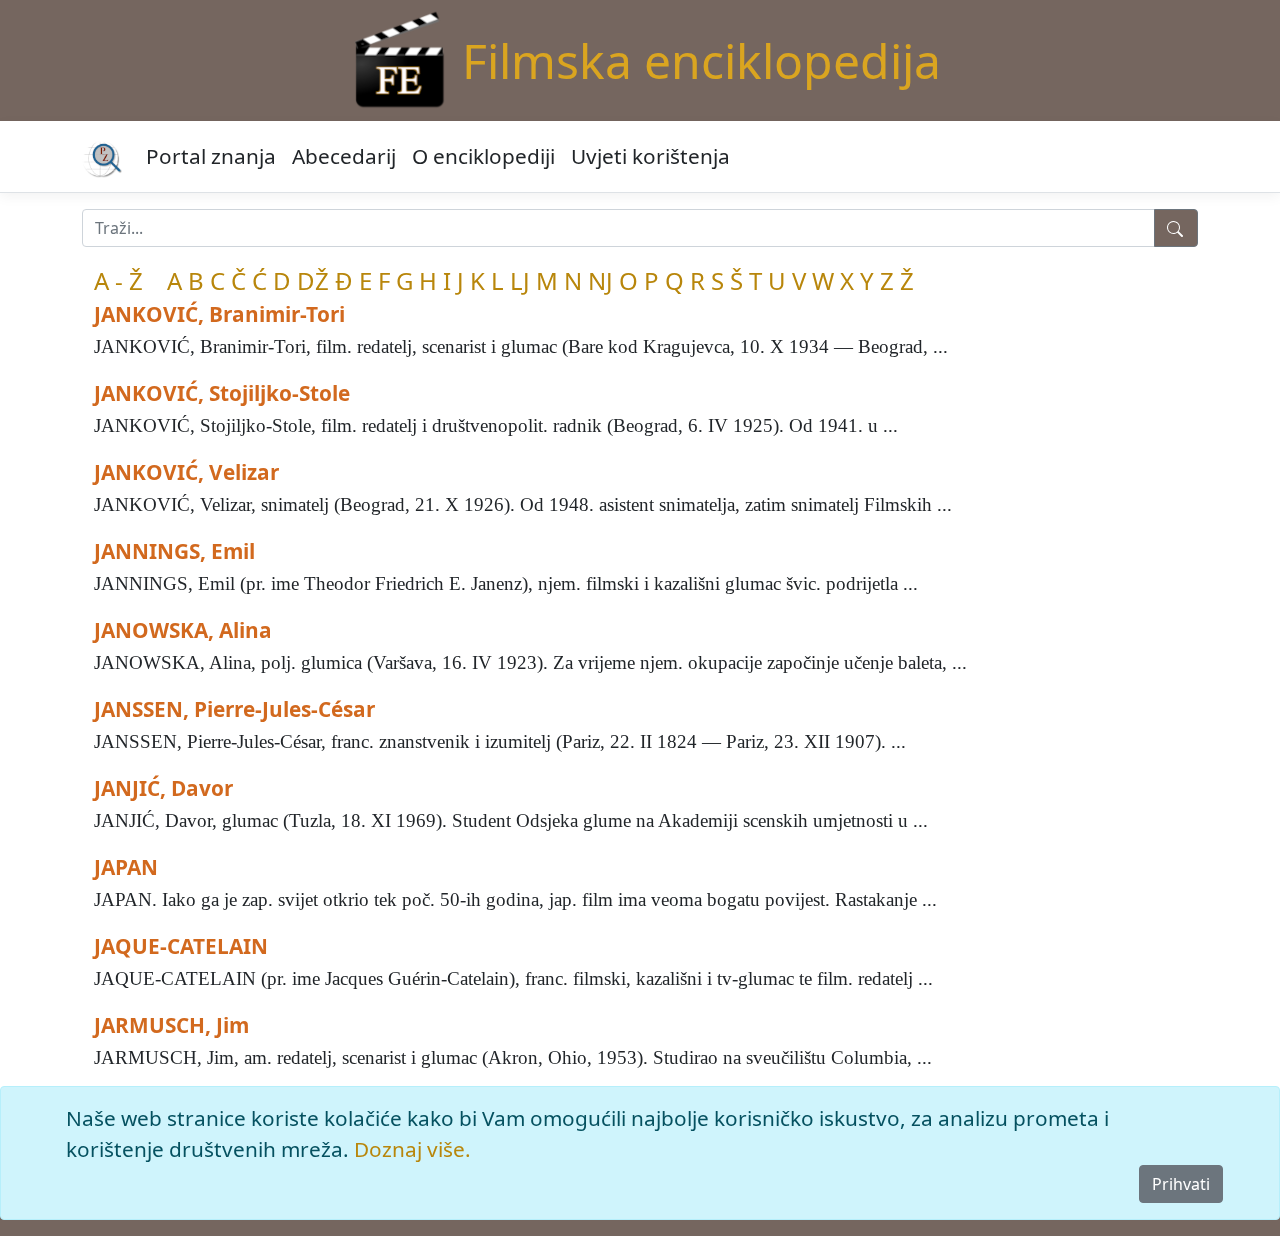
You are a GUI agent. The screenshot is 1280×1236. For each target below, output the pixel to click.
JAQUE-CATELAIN (181, 946)
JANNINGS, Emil (174, 551)
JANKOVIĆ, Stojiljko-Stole (222, 393)
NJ (600, 280)
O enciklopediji (483, 156)
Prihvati (1181, 1184)
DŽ (313, 280)
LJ (520, 280)
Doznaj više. (412, 1149)
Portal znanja (211, 156)
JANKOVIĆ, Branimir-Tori (219, 314)
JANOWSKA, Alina (183, 630)
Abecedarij (344, 156)
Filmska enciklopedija (701, 60)
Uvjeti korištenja (650, 156)
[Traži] (1176, 228)
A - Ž (118, 280)
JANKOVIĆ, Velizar (186, 472)
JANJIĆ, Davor (163, 788)
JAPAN (126, 867)
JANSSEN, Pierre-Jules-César (234, 709)
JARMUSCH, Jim (171, 1025)
